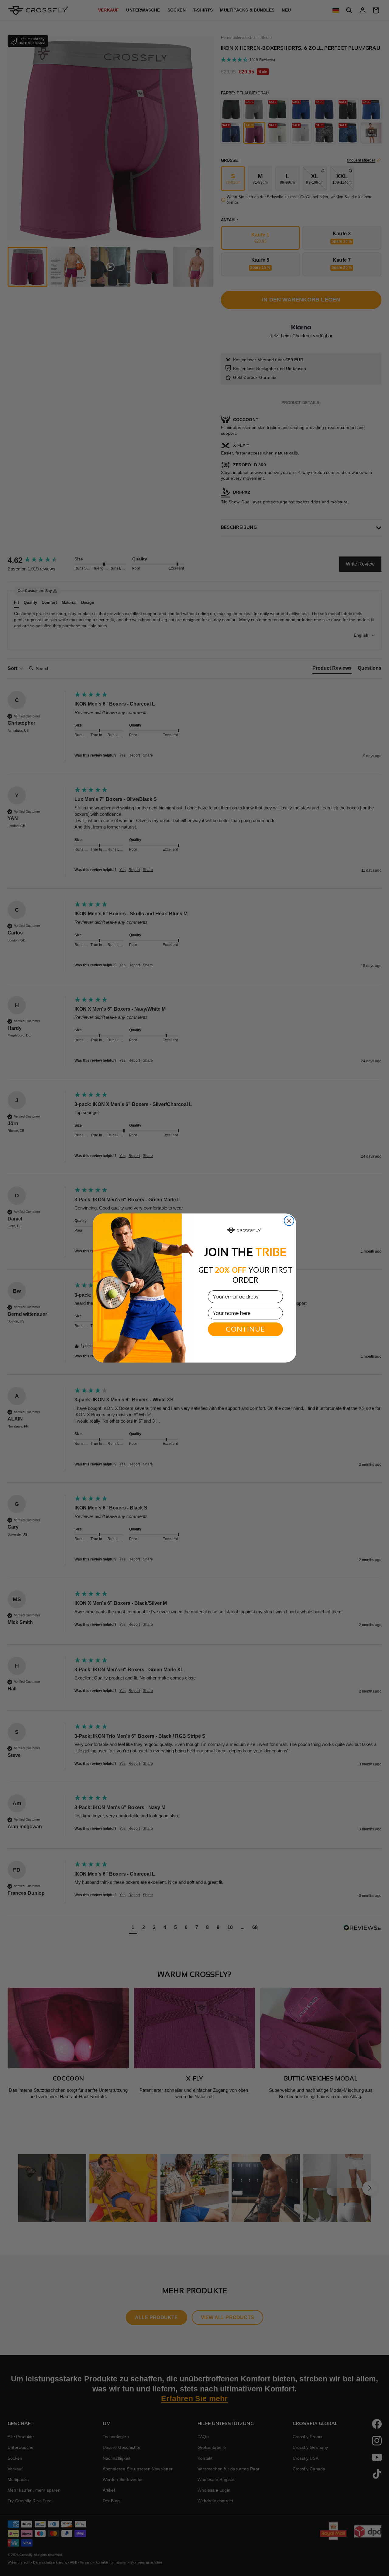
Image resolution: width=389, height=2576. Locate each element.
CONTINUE (245, 1329)
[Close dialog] (289, 1221)
